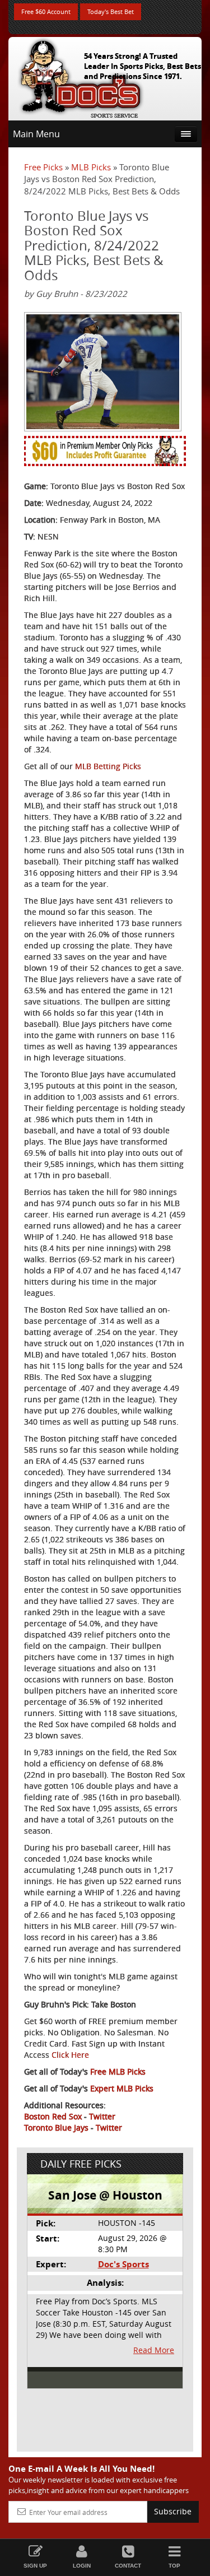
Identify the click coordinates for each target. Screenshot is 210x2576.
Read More (154, 2350)
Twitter (102, 2116)
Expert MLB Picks (122, 2088)
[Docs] (81, 76)
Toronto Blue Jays (56, 2128)
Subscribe (173, 2511)
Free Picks (43, 167)
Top (174, 2566)
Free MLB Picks (118, 2072)
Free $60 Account (46, 11)
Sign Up (35, 2566)
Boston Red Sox (53, 2116)
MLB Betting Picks (108, 766)
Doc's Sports (123, 2264)
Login (82, 2566)
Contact (128, 2566)
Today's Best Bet (111, 11)
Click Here (70, 2055)
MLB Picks (91, 167)
